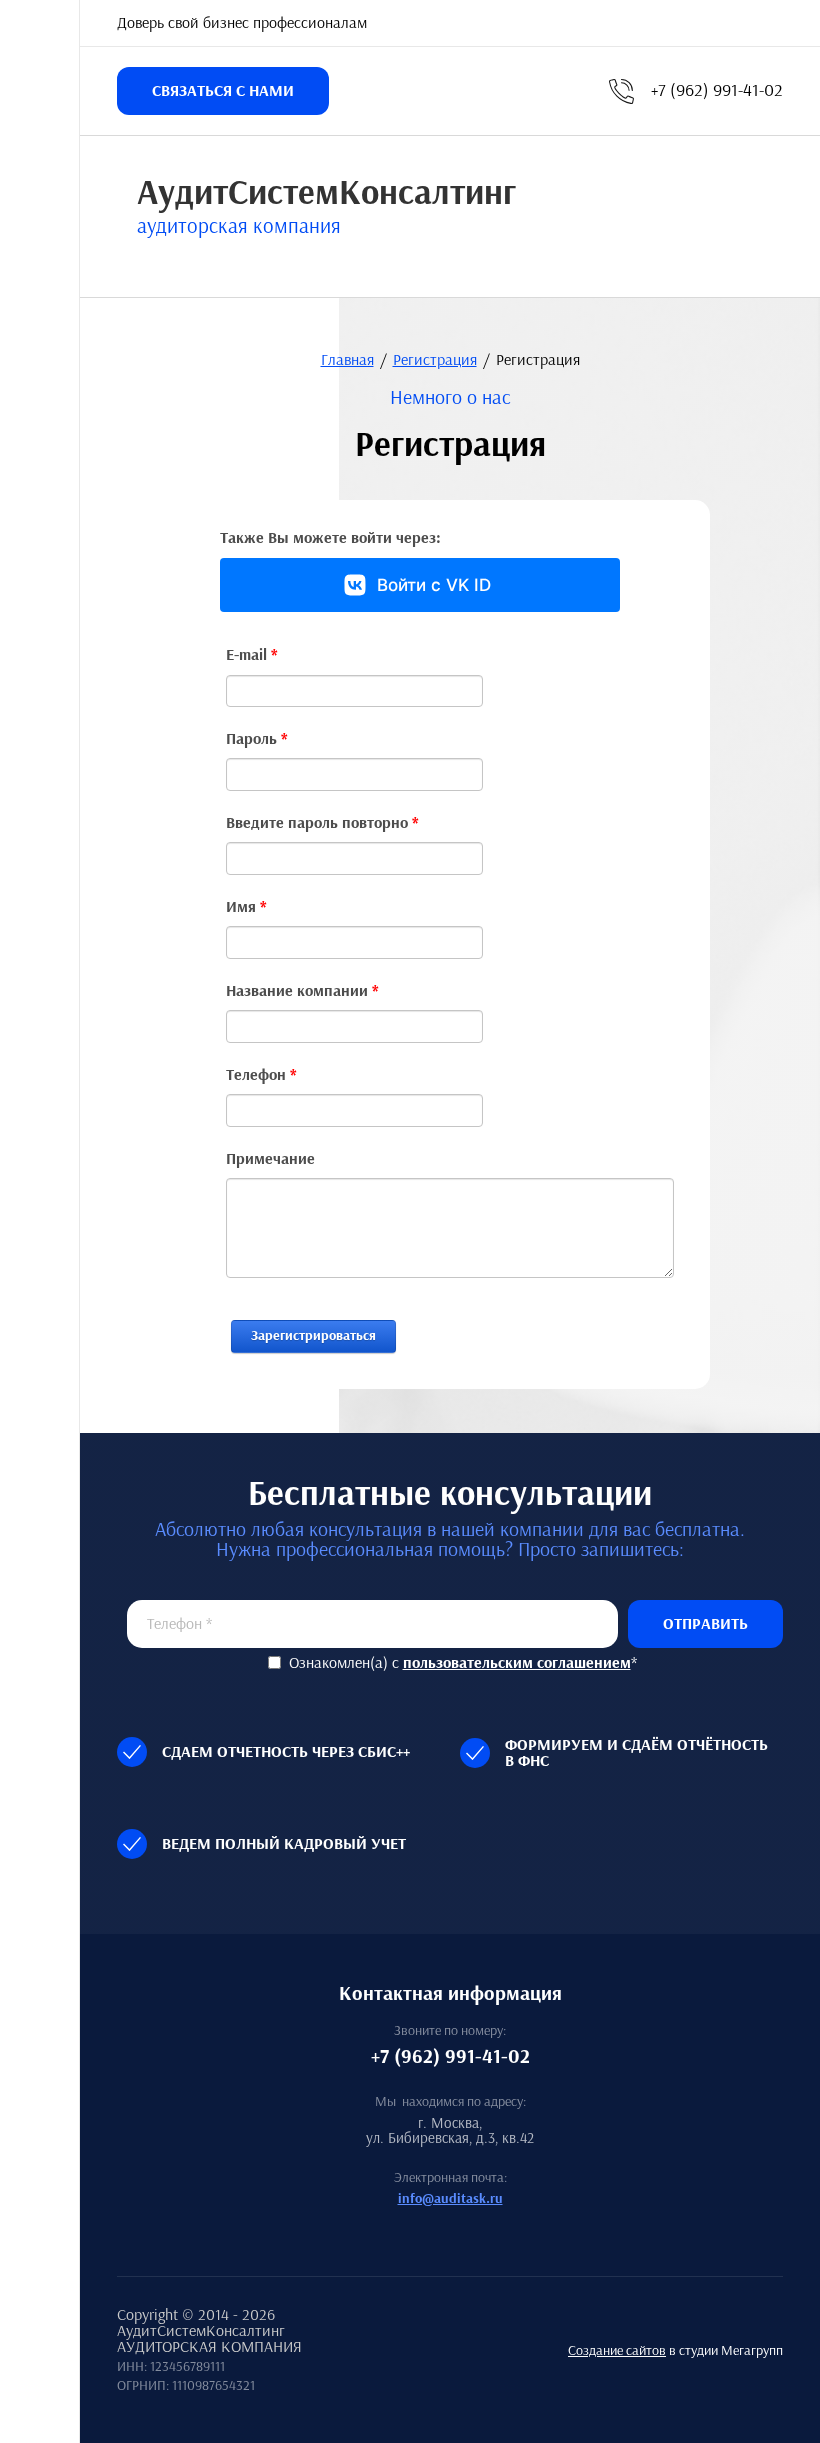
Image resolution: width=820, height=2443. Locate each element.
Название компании (302, 991)
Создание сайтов (617, 2351)
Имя (246, 907)
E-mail (252, 655)
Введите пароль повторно (322, 823)
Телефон (261, 1075)
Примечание (270, 1159)
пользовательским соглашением (517, 1663)
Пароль (257, 739)
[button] (223, 91)
